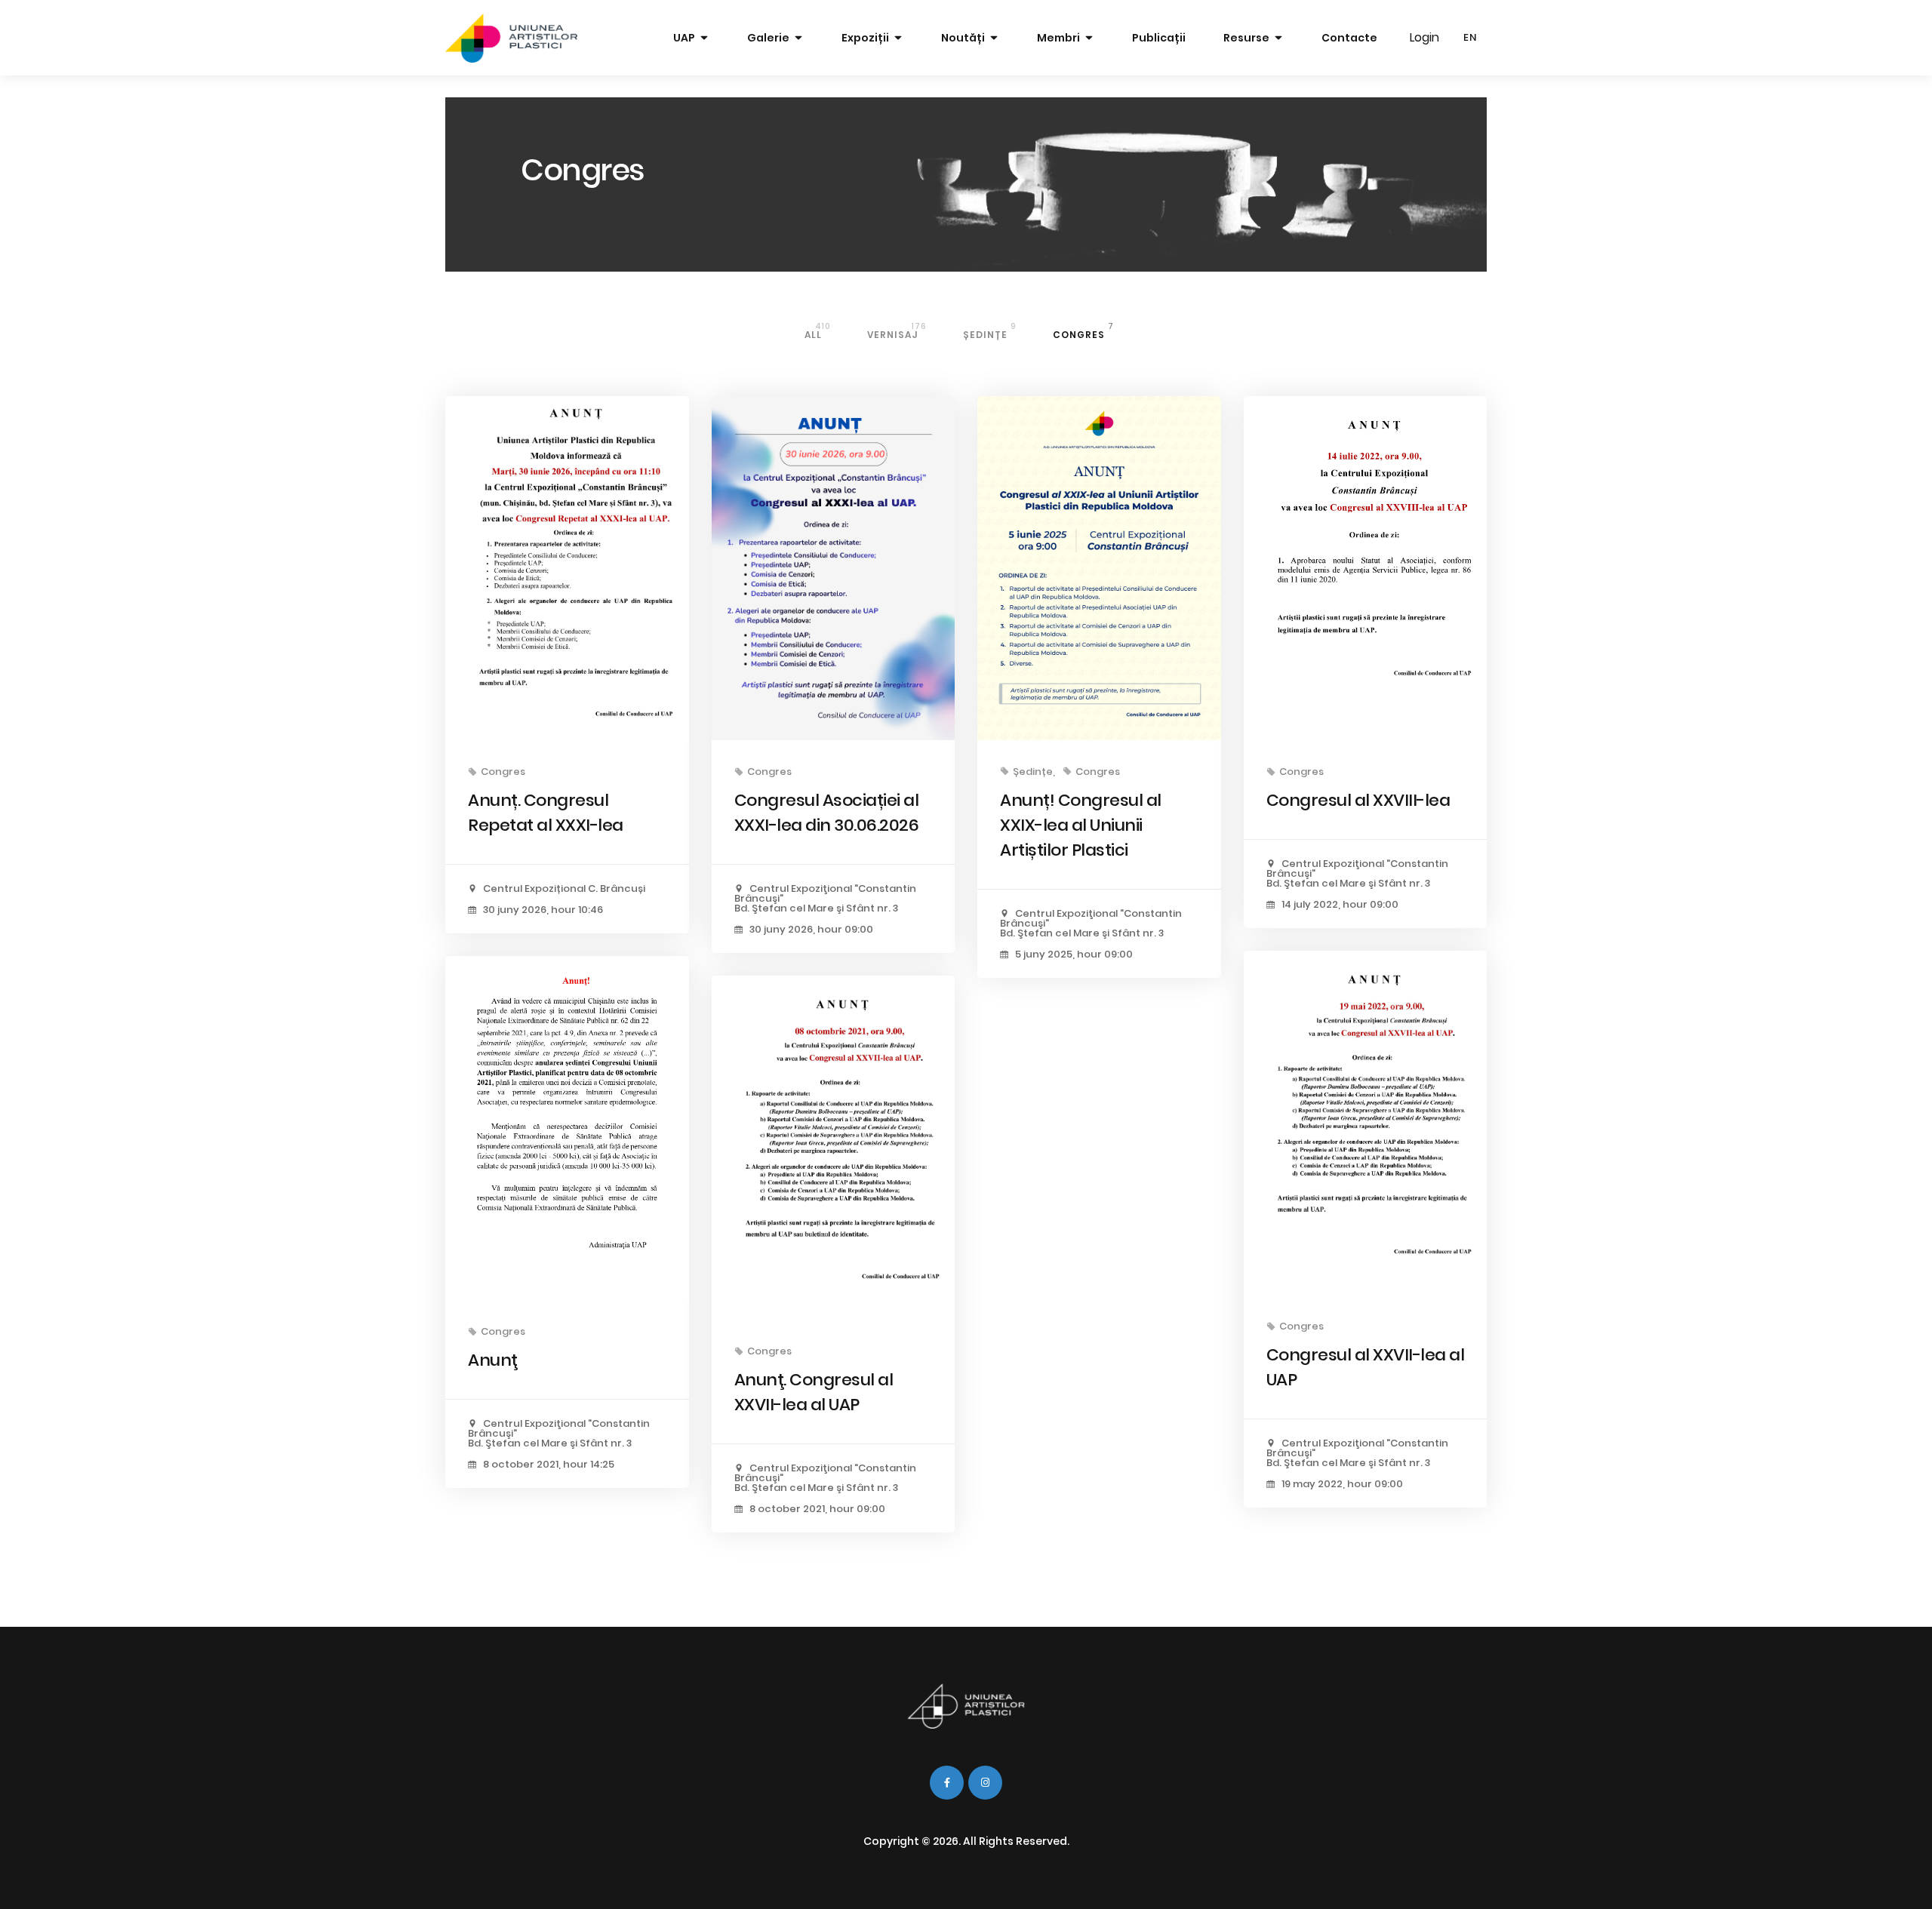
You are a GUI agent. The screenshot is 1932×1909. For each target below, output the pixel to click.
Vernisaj (897, 331)
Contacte (1349, 38)
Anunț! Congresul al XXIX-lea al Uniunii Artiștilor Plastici (1081, 825)
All (818, 331)
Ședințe (990, 331)
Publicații (1159, 38)
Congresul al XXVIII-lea (1358, 800)
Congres (1083, 331)
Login (1424, 37)
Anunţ (493, 1360)
